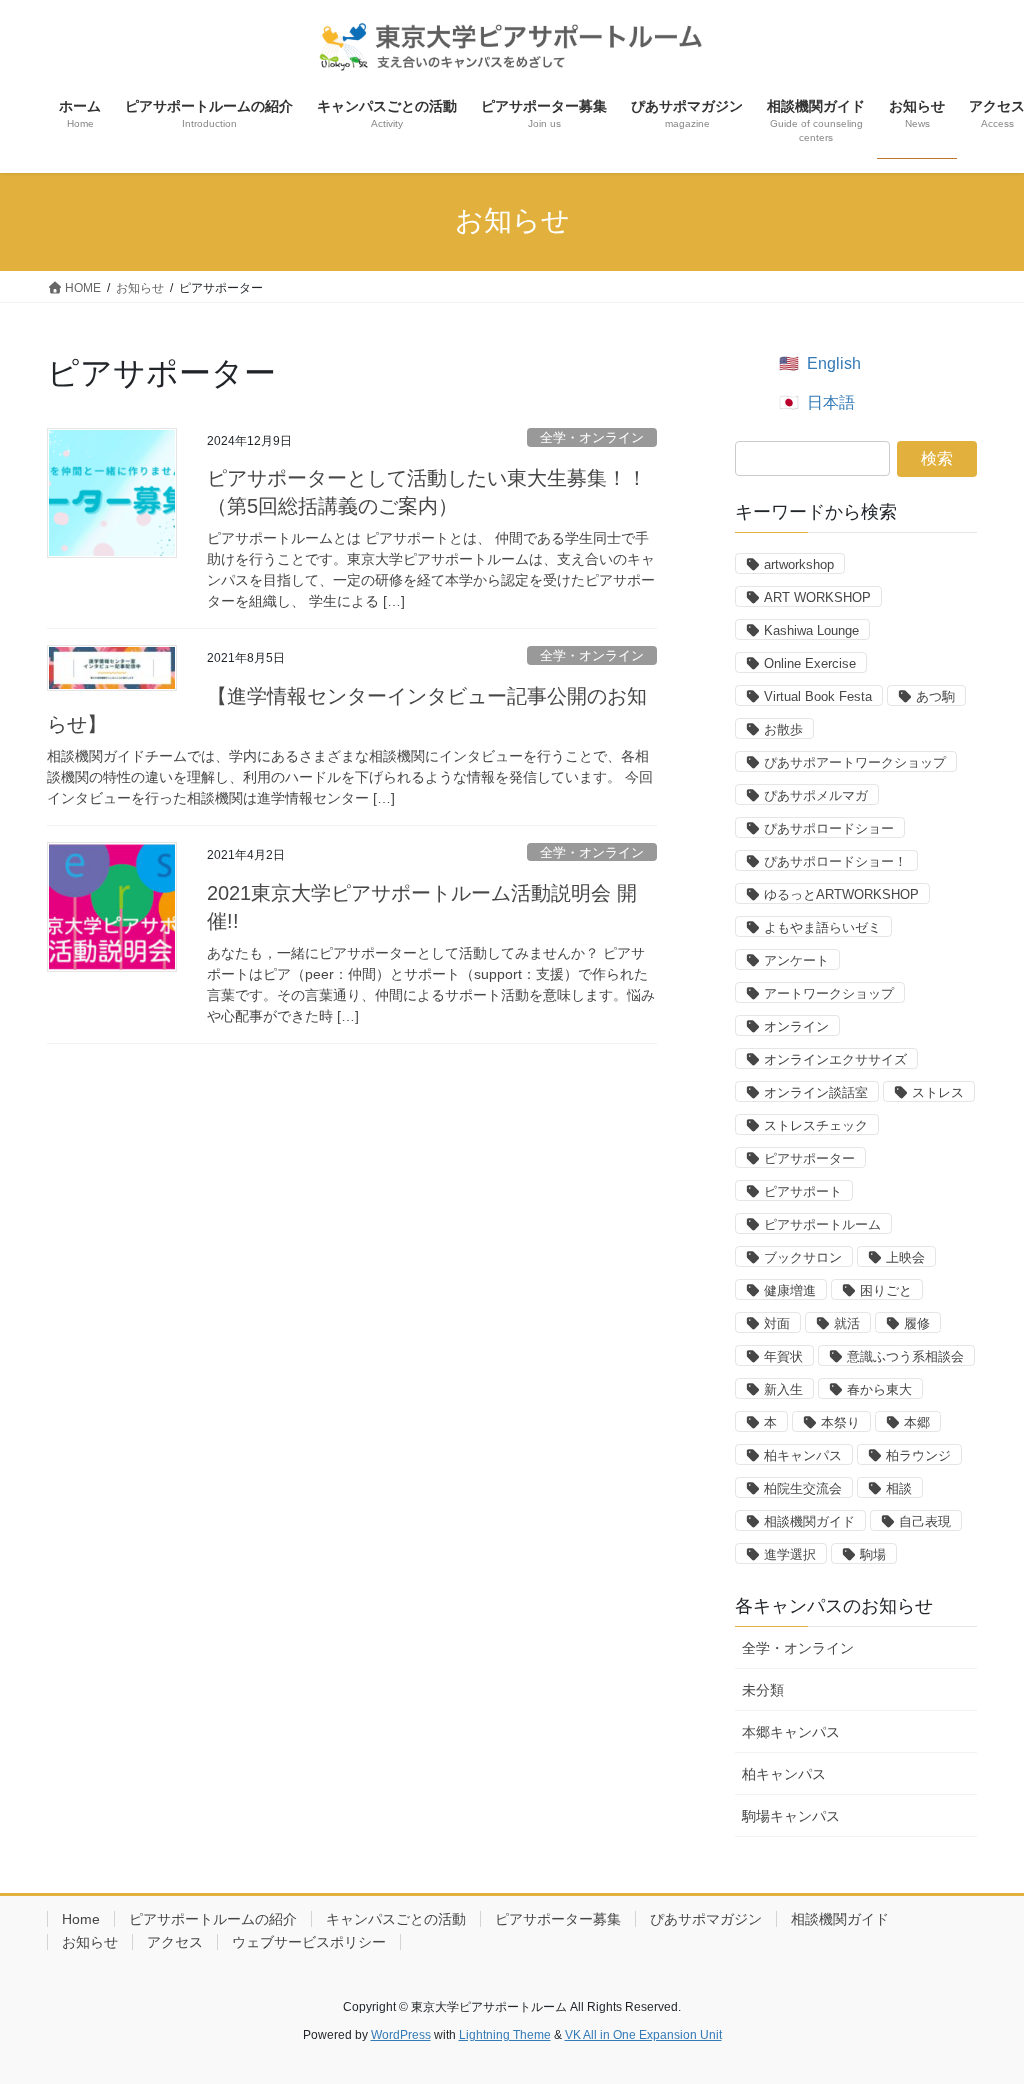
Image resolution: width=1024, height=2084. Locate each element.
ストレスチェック (816, 1125)
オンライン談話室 (816, 1092)
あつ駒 (935, 696)
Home (81, 1919)
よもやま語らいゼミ (822, 927)
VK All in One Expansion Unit (643, 2035)
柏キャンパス (803, 1455)
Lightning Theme (505, 2035)
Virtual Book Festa (818, 696)
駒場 (873, 1554)
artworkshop (799, 564)
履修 (917, 1323)
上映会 (905, 1257)
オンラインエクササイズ (835, 1059)
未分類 (763, 1690)
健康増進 (790, 1290)
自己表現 (925, 1521)
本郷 (917, 1422)
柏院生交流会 (803, 1488)
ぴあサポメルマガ (816, 795)
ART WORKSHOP (817, 597)
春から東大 (879, 1389)
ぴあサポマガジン (706, 1919)
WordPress (401, 2035)
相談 (899, 1488)
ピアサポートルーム (822, 1224)
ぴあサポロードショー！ (835, 861)
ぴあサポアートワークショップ (855, 762)
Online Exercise (810, 663)
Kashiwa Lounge (811, 630)
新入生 (783, 1389)
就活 (847, 1323)
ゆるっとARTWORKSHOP (841, 894)
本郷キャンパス (791, 1732)
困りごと (886, 1290)
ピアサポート (803, 1191)
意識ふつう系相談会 (905, 1356)
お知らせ (90, 1942)
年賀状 (783, 1356)
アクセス (175, 1942)
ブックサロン (803, 1257)
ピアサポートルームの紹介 (213, 1919)
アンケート (796, 960)
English (834, 363)
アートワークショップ (829, 993)
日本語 (831, 402)
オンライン (796, 1026)
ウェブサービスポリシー (309, 1942)
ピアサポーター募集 (558, 1919)
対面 (777, 1323)
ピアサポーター (809, 1158)
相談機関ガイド (809, 1521)
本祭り (840, 1422)
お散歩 (783, 729)
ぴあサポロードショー (829, 828)
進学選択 (790, 1554)
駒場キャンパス (791, 1816)
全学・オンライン (592, 437)
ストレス (938, 1092)
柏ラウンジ (918, 1455)
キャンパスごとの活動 (396, 1919)
